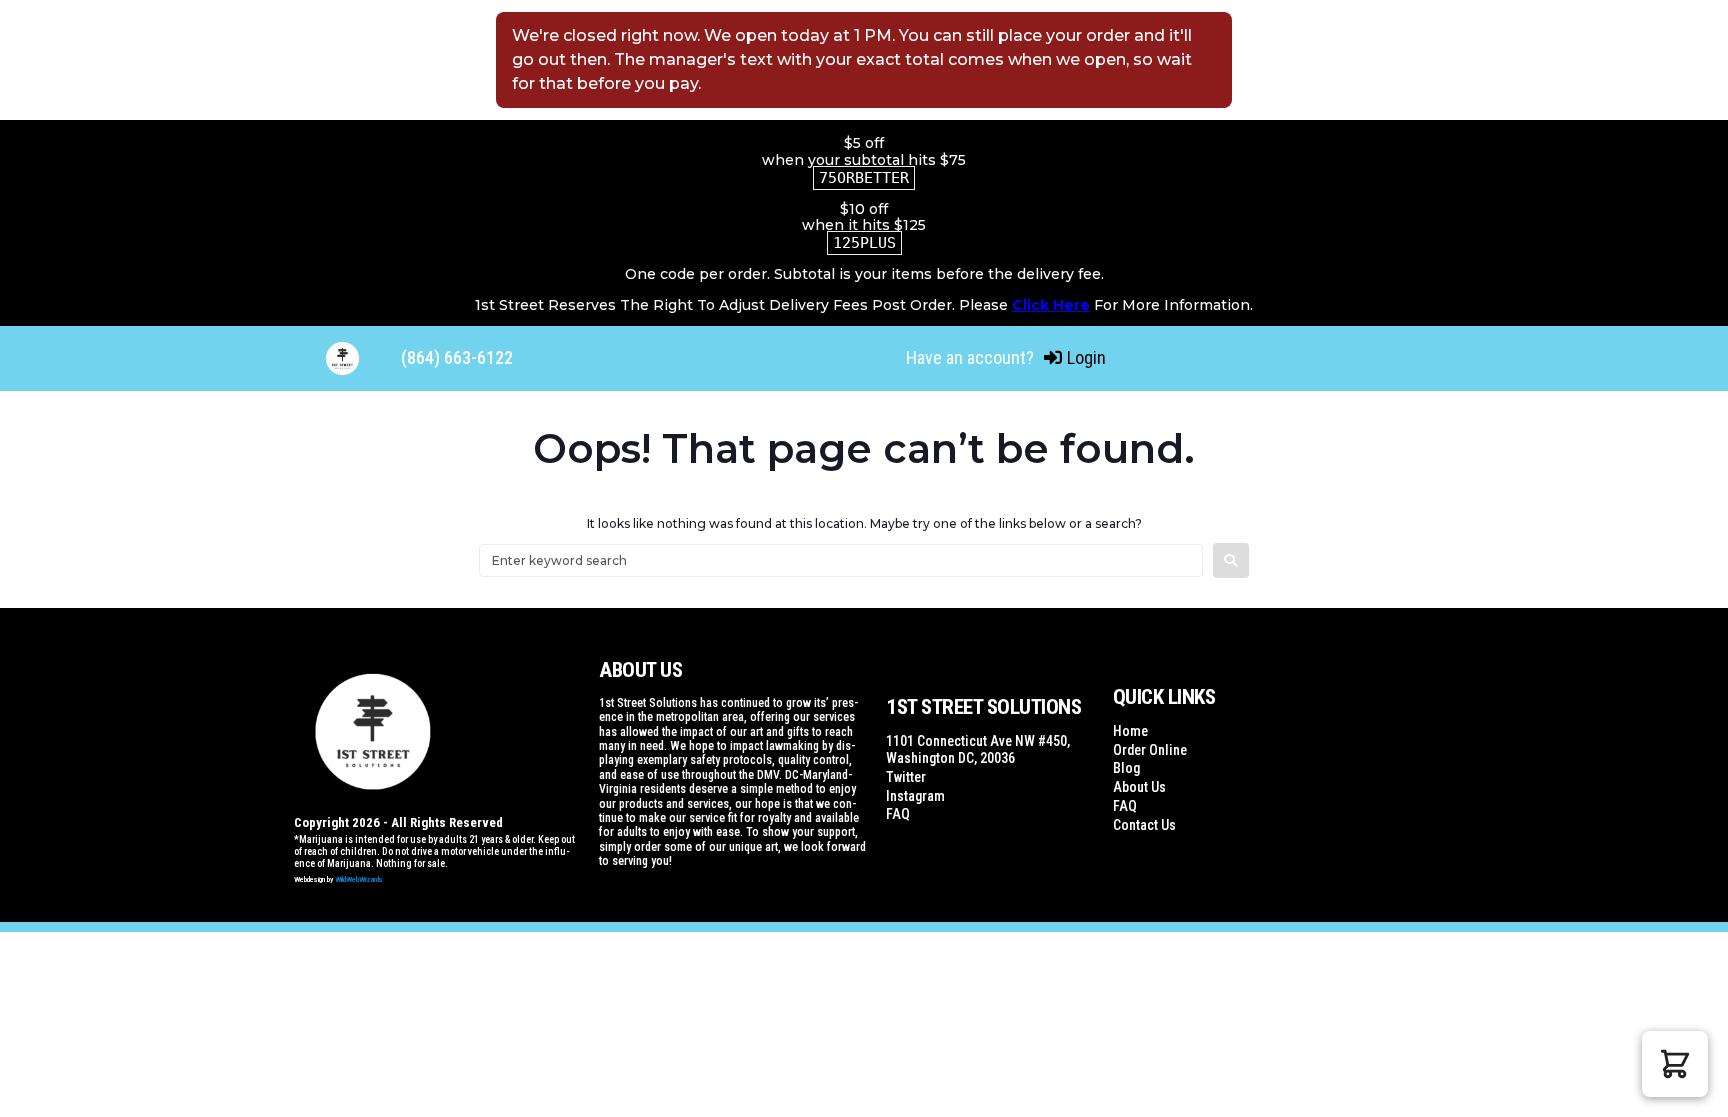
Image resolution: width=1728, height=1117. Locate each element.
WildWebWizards (359, 879)
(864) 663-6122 (457, 357)
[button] (1675, 1064)
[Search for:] (841, 560)
